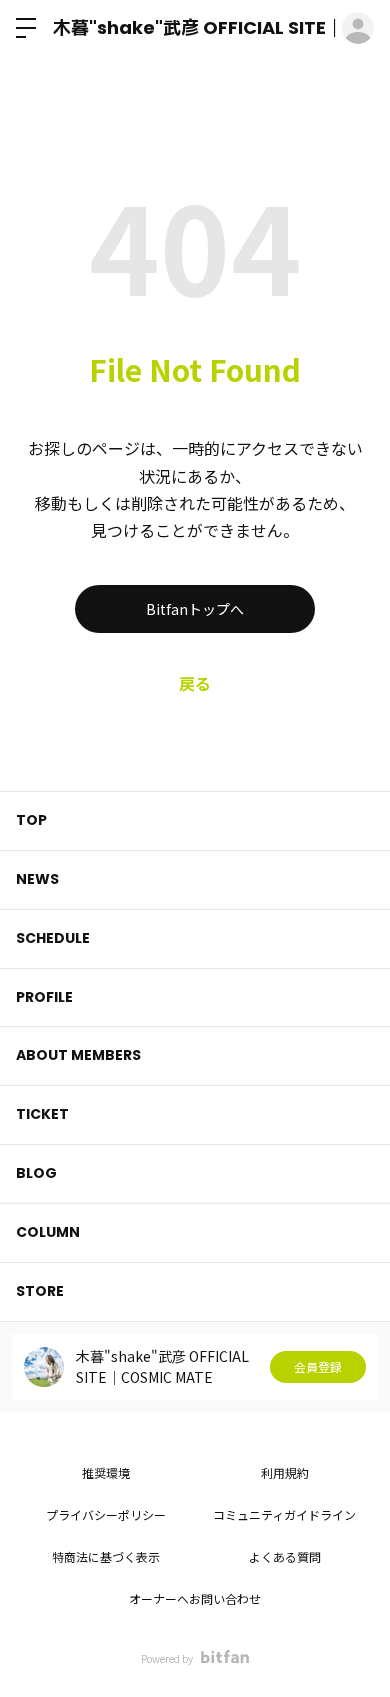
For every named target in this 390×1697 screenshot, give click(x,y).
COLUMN (48, 1232)
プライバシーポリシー (106, 1514)
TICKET (42, 1114)
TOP (31, 820)
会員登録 (318, 1366)
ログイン (358, 28)
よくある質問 (285, 1556)
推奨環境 (106, 1472)
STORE (40, 1291)
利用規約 (285, 1472)
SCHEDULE (53, 938)
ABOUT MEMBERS (78, 1055)
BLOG (36, 1173)
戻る (195, 683)
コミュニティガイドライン (284, 1514)
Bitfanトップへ (195, 609)
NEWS (37, 879)
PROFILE (44, 997)
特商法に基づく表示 (106, 1556)
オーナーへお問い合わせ (195, 1598)
